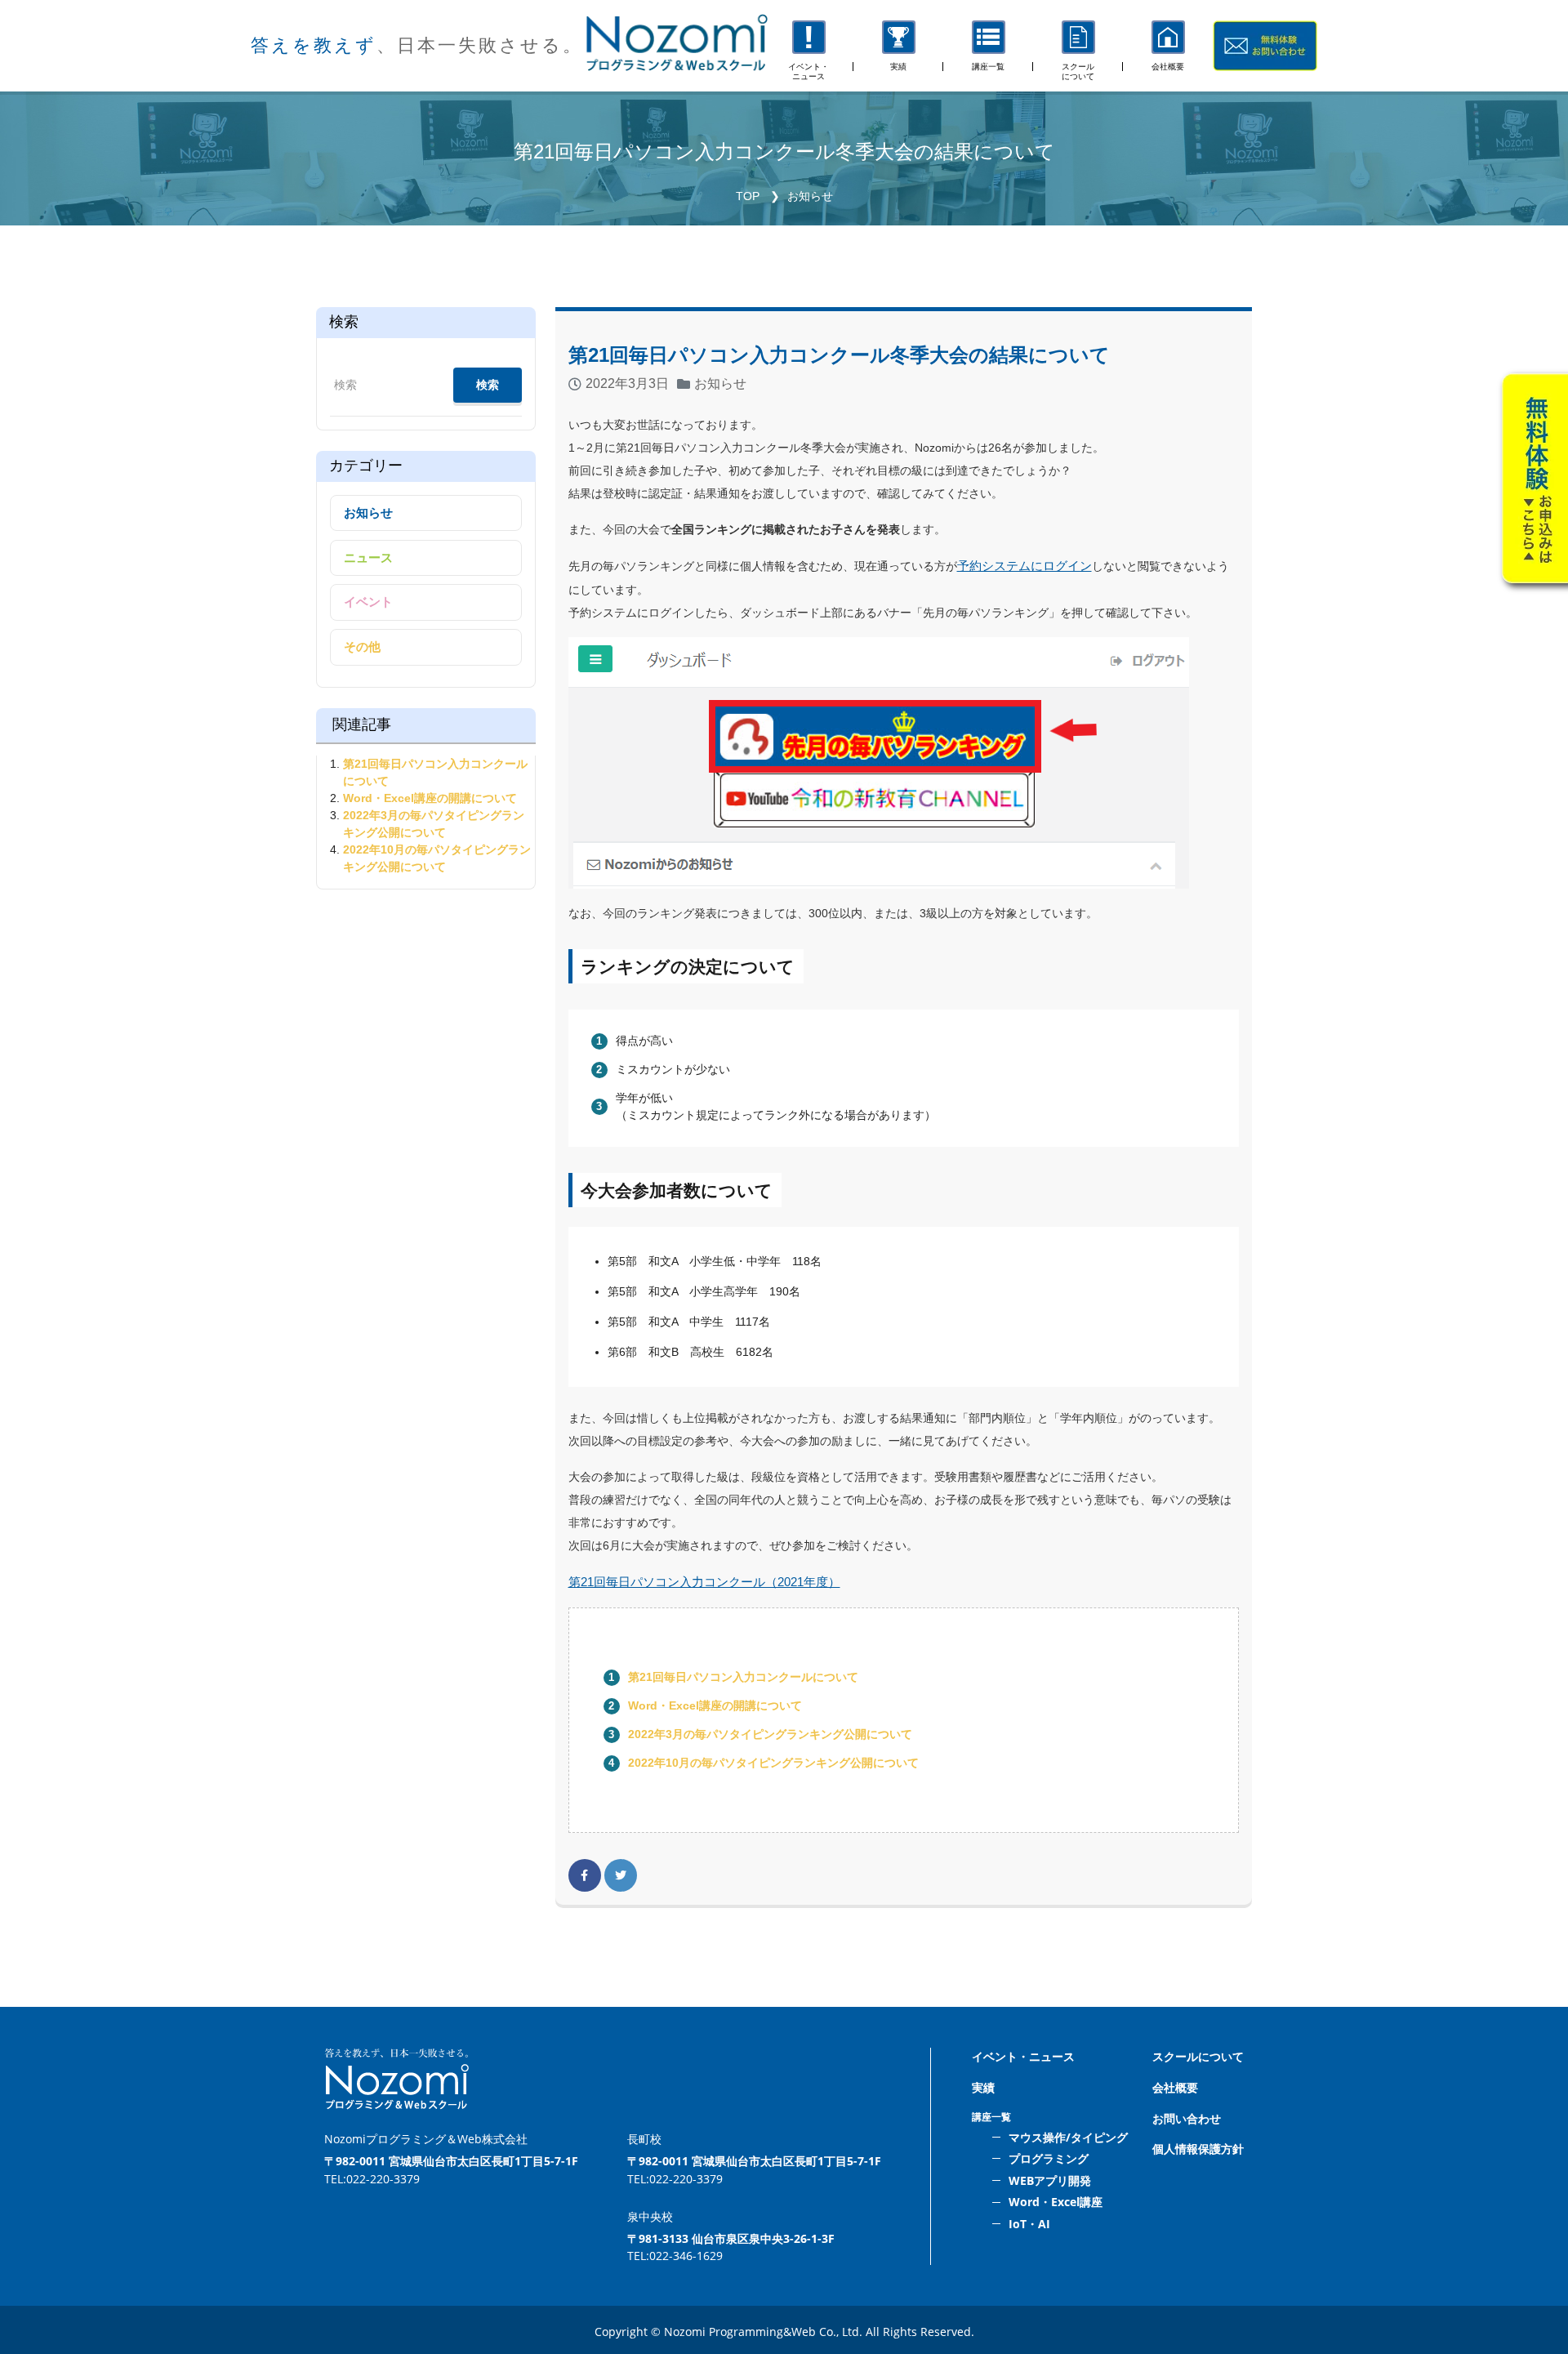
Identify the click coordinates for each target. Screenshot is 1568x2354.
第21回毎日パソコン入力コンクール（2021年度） (704, 1582)
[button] (988, 46)
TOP (748, 196)
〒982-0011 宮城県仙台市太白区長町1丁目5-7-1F (451, 2161)
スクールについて (1198, 2056)
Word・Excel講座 (1056, 2202)
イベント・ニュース (1023, 2056)
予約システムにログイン (1025, 566)
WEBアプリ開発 (1050, 2180)
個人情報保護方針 (1198, 2149)
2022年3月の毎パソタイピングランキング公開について (770, 1734)
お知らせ (810, 196)
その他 (362, 646)
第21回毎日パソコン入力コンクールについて (743, 1677)
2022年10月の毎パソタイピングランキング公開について (773, 1763)
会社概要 (1175, 2087)
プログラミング (1049, 2158)
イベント (368, 602)
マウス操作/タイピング (1068, 2137)
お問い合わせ (1187, 2118)
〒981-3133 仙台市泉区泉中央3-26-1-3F (731, 2238)
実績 (983, 2087)
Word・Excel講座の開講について (715, 1705)
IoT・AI (1029, 2224)
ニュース (368, 557)
